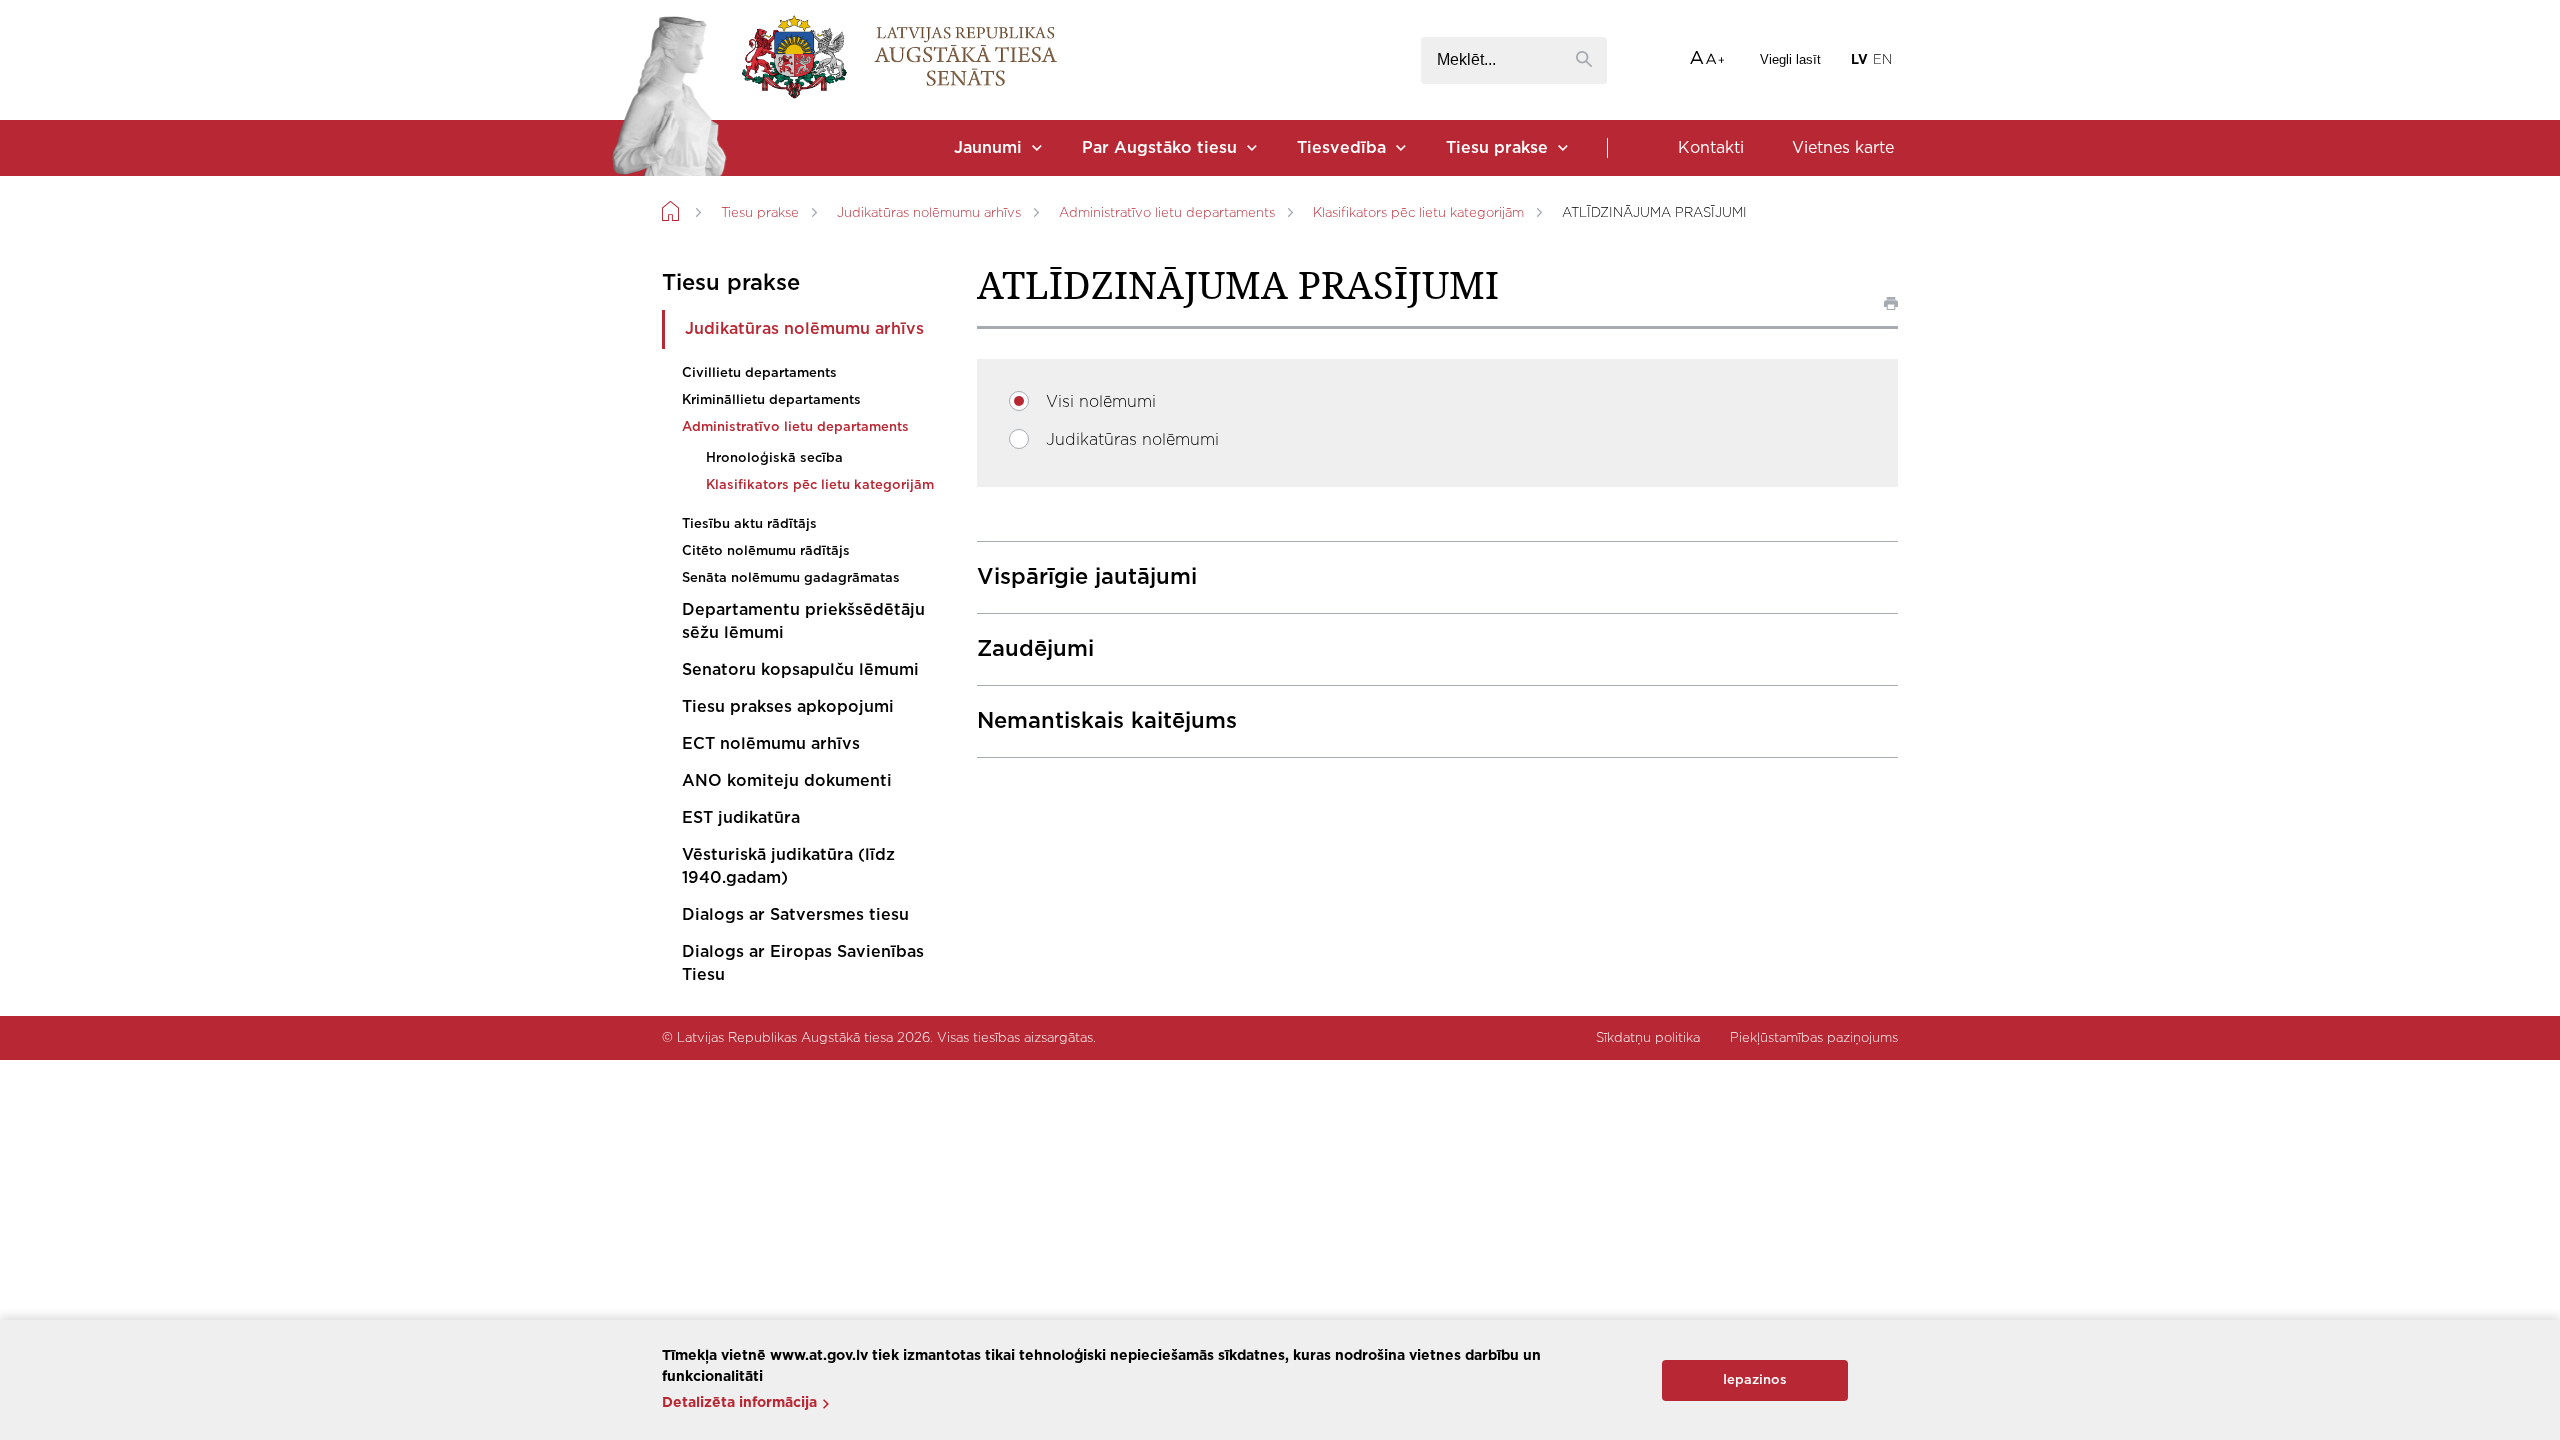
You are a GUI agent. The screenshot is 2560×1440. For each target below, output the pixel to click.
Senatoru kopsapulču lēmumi (800, 670)
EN (1882, 60)
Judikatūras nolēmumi (1132, 440)
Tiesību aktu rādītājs (749, 524)
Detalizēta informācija (739, 1403)
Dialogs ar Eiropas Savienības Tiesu (803, 963)
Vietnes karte (1843, 148)
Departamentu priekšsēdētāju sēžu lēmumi (803, 621)
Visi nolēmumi (1101, 402)
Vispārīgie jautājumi (1087, 577)
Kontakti (1711, 148)
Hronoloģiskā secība (774, 458)
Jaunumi (988, 148)
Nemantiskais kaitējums (1107, 721)
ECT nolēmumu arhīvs (771, 744)
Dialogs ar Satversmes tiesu (795, 915)
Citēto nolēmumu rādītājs (766, 551)
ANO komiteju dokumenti (787, 781)
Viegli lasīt (1790, 59)
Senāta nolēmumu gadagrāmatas (791, 578)
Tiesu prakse (1497, 148)
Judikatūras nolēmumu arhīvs (929, 213)
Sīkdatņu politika (1648, 1038)
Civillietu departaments (759, 373)
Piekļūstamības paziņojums (1814, 1038)
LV (1859, 60)
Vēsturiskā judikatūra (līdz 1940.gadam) (788, 866)
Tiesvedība (1341, 148)
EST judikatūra (741, 818)
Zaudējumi (1035, 649)
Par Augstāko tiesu (1159, 148)
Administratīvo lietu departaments (1167, 213)
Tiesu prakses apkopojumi (788, 707)
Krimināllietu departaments (771, 400)
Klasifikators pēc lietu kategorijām (1418, 213)
